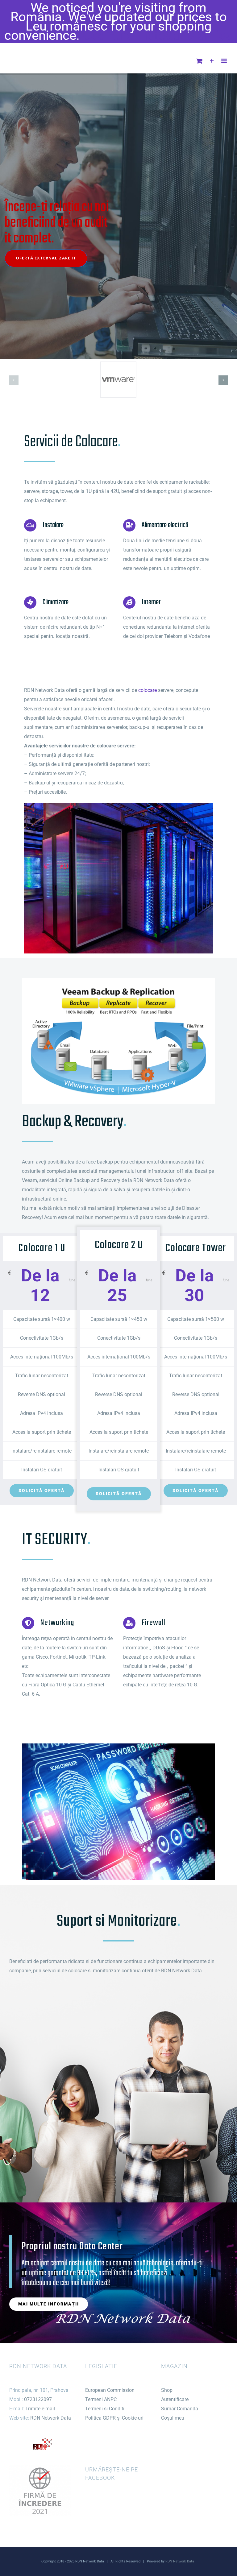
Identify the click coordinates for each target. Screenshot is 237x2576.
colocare (148, 690)
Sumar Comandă (180, 2409)
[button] (14, 380)
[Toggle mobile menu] (225, 61)
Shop (167, 2390)
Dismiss (209, 35)
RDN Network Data (51, 2418)
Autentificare (175, 2399)
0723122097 (38, 2399)
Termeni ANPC (101, 2399)
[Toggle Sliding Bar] (212, 61)
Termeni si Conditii (105, 2409)
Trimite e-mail (40, 2409)
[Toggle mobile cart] (199, 61)
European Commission (110, 2390)
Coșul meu (173, 2418)
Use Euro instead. (133, 35)
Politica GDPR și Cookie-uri (114, 2418)
